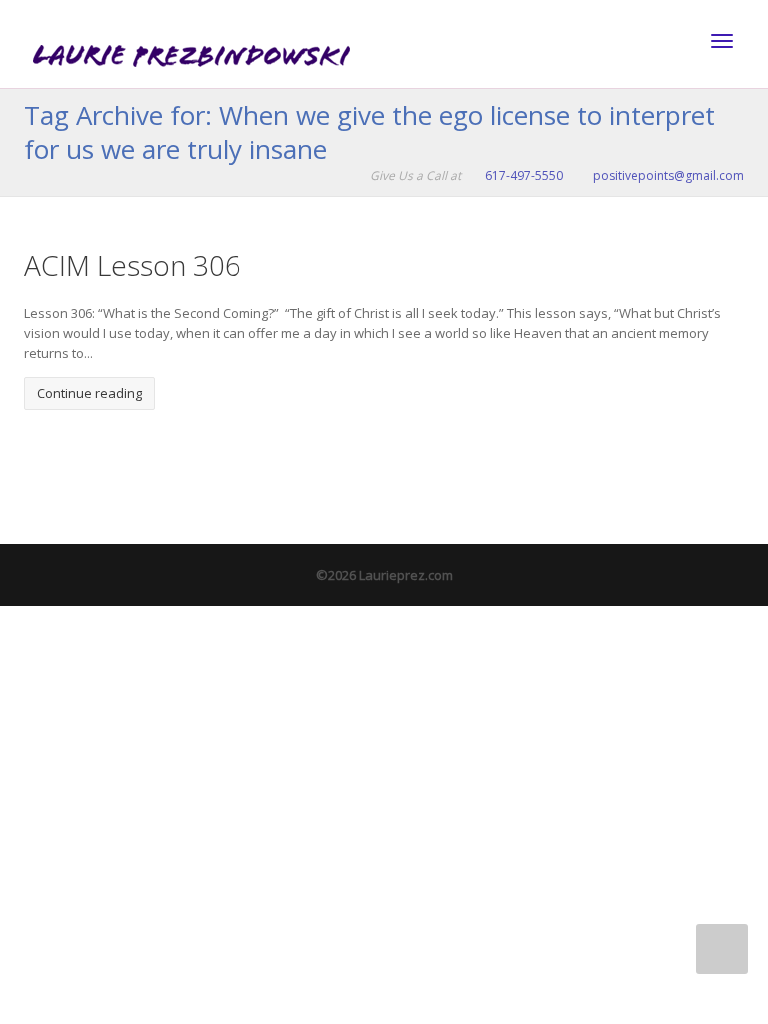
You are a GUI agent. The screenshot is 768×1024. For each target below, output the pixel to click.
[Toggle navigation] (722, 41)
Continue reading (89, 393)
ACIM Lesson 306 (132, 265)
